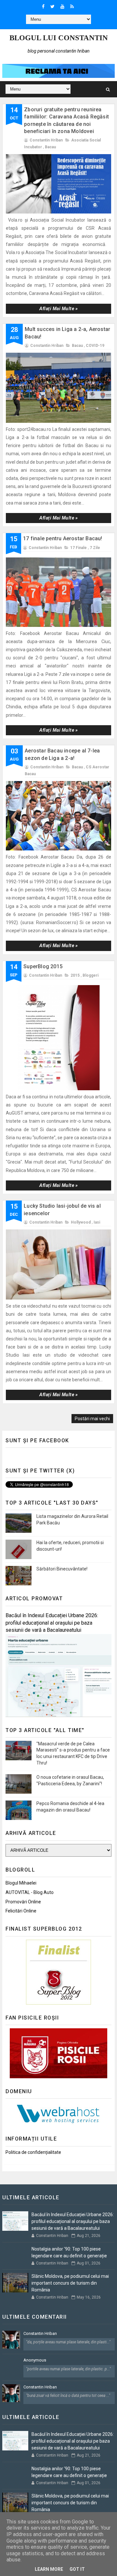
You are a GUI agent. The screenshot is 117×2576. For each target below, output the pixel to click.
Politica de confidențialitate (33, 2152)
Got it (77, 2569)
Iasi (97, 1222)
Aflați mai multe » (58, 309)
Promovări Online (23, 1902)
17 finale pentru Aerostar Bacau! (63, 538)
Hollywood (81, 1222)
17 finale (78, 548)
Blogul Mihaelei (21, 1883)
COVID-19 (95, 346)
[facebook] (43, 6)
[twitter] (52, 6)
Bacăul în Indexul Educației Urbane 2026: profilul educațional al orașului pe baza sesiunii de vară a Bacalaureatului (52, 1623)
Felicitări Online (21, 1911)
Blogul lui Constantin (59, 38)
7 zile (95, 548)
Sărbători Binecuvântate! (62, 1569)
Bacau (50, 147)
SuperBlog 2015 (43, 966)
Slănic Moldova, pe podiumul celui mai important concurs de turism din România (70, 2283)
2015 (75, 975)
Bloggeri (91, 975)
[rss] (72, 6)
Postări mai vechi (92, 1419)
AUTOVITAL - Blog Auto (30, 1892)
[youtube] (62, 6)
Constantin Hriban (40, 2333)
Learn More (49, 2569)
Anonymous (35, 2360)
